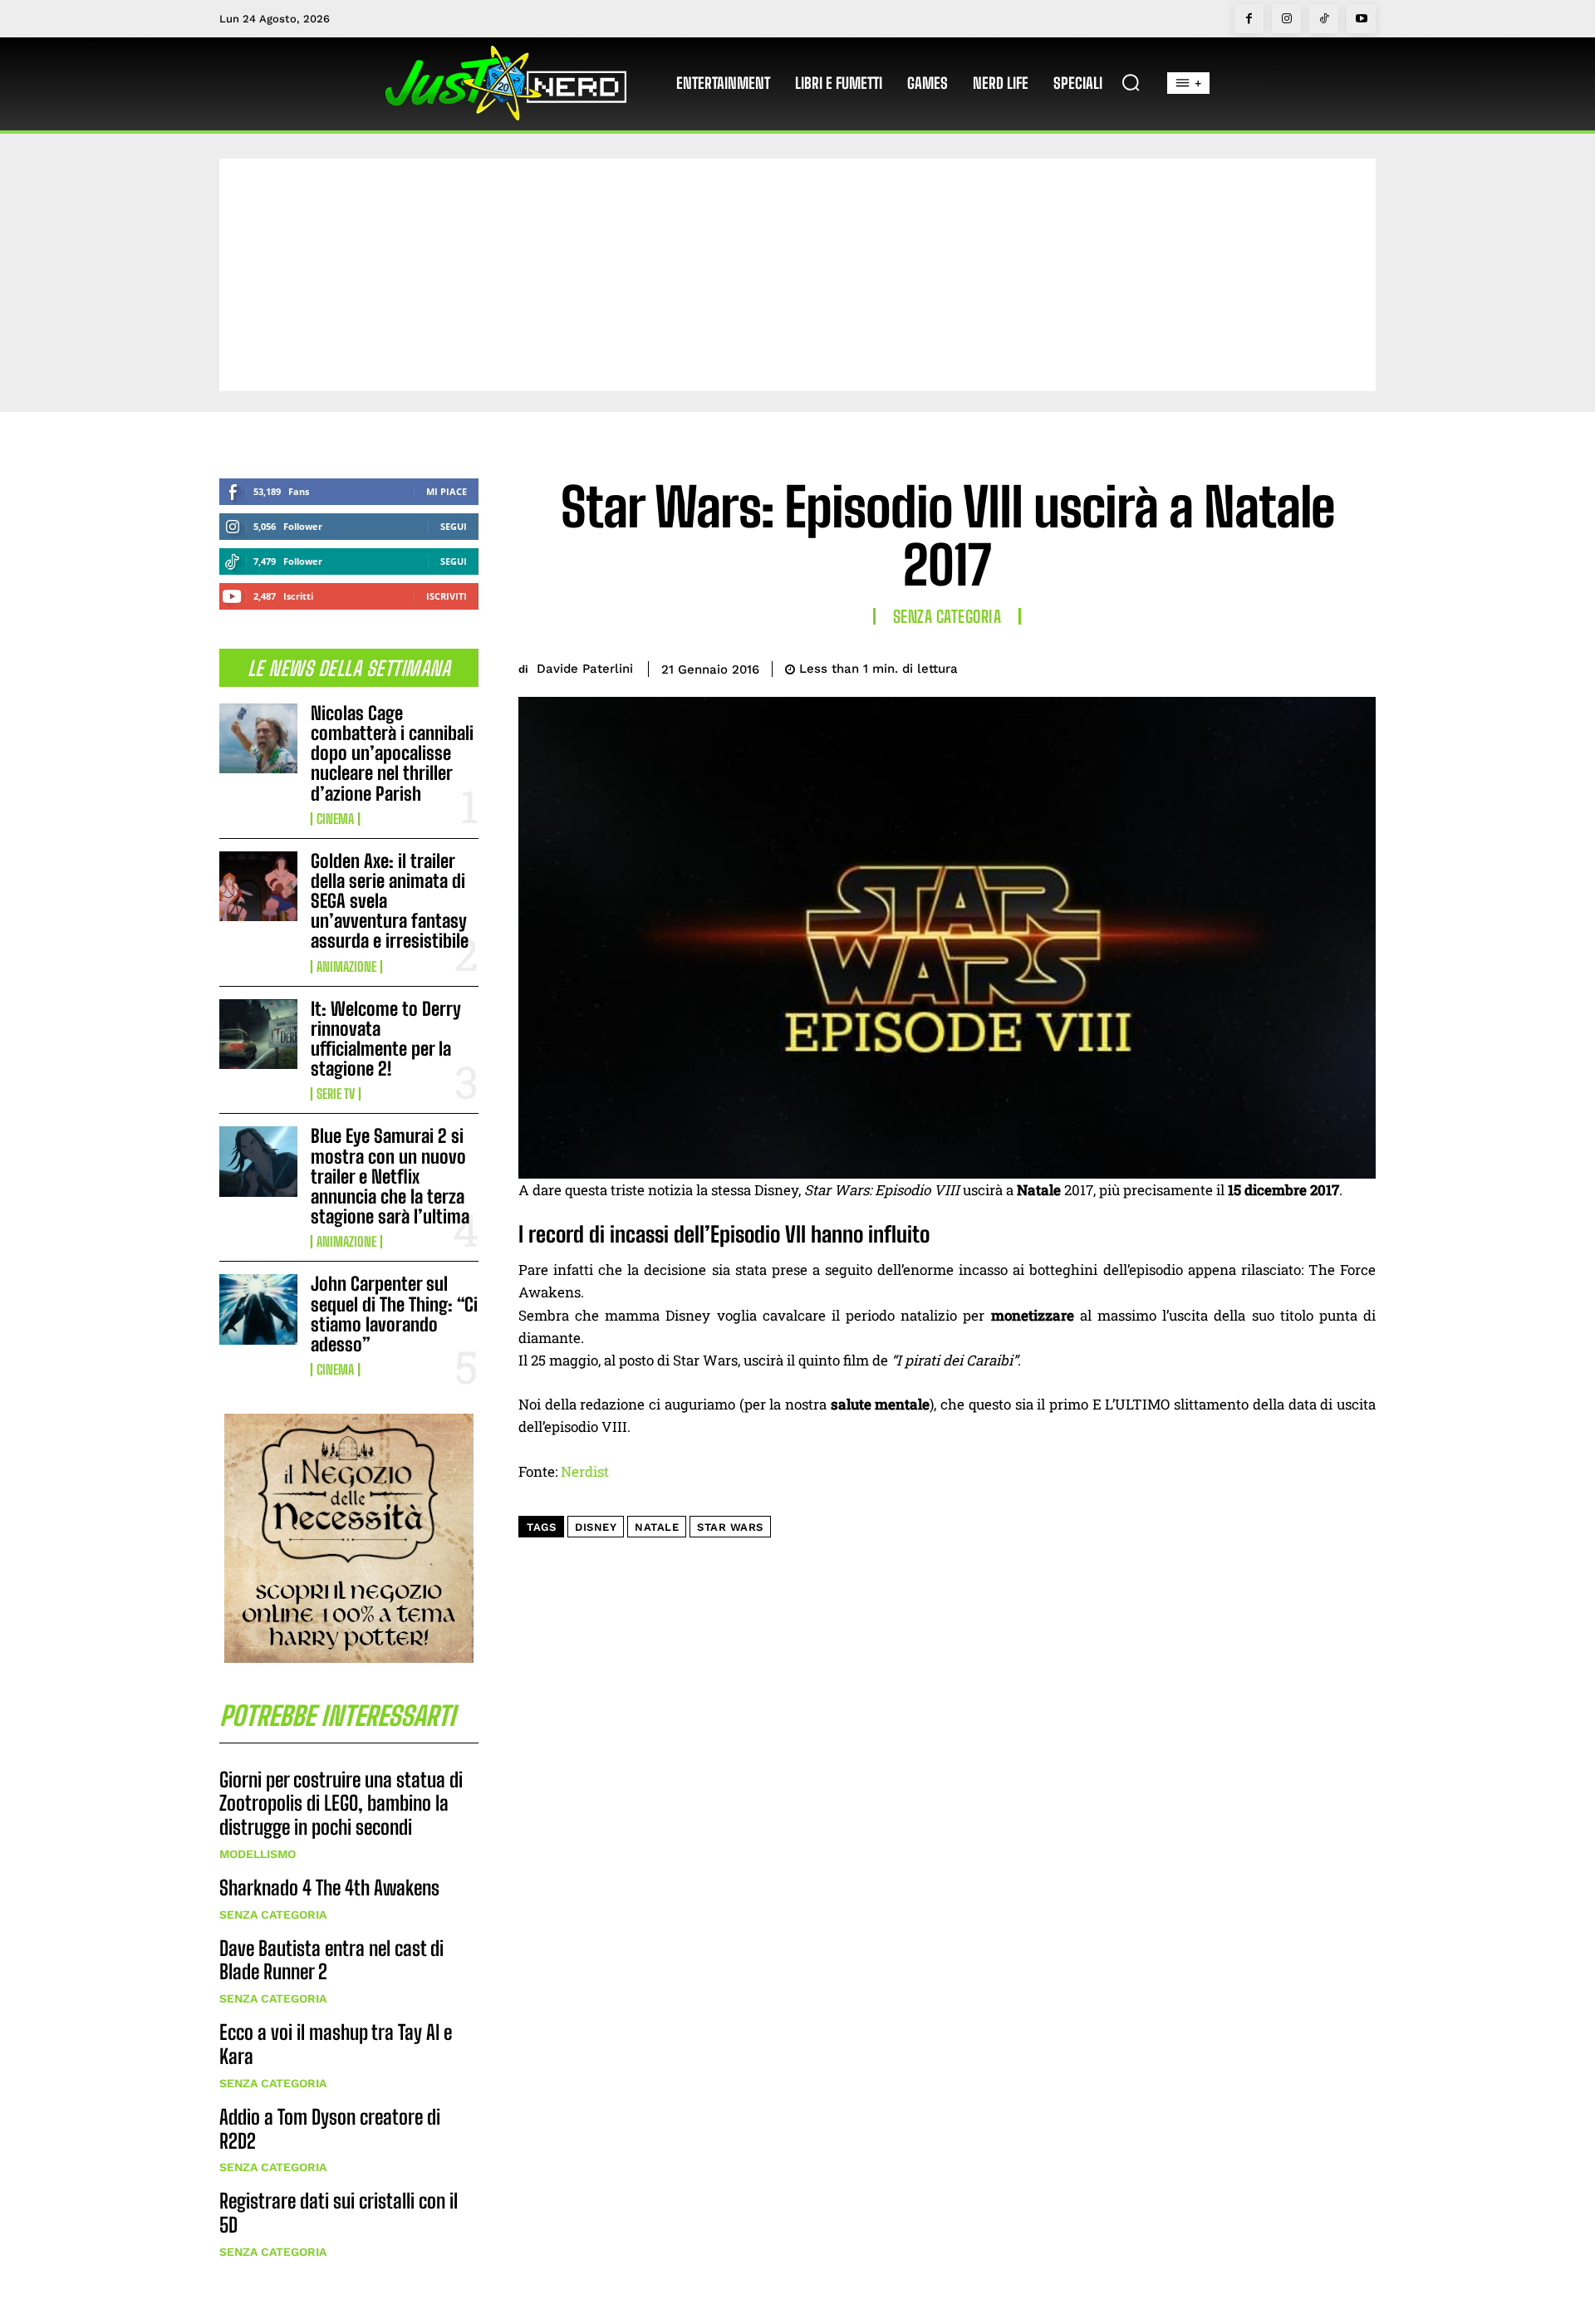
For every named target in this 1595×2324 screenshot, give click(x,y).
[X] (1243, 666)
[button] (1131, 82)
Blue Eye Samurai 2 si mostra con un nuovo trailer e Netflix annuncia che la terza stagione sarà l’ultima (390, 1176)
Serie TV (336, 1094)
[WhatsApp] (1319, 666)
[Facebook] (1249, 19)
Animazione (346, 967)
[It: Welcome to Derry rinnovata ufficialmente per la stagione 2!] (258, 1034)
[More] (1358, 666)
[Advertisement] (797, 275)
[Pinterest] (1281, 666)
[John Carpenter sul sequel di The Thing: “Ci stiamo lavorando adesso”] (258, 1309)
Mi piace (447, 491)
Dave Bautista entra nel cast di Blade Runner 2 (331, 1960)
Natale (657, 1527)
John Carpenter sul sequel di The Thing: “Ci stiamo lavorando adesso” (394, 1314)
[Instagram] (1286, 19)
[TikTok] (1324, 19)
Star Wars (730, 1527)
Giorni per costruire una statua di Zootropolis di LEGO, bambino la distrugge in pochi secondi (341, 1804)
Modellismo (258, 1854)
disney (596, 1527)
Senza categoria (273, 1915)
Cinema (335, 819)
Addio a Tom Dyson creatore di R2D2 (330, 2129)
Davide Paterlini (585, 669)
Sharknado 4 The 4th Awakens (329, 1888)
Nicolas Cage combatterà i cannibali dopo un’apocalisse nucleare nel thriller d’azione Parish (392, 753)
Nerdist (585, 1471)
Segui (454, 526)
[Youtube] (1361, 19)
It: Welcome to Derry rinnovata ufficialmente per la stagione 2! (386, 1039)
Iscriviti (447, 596)
